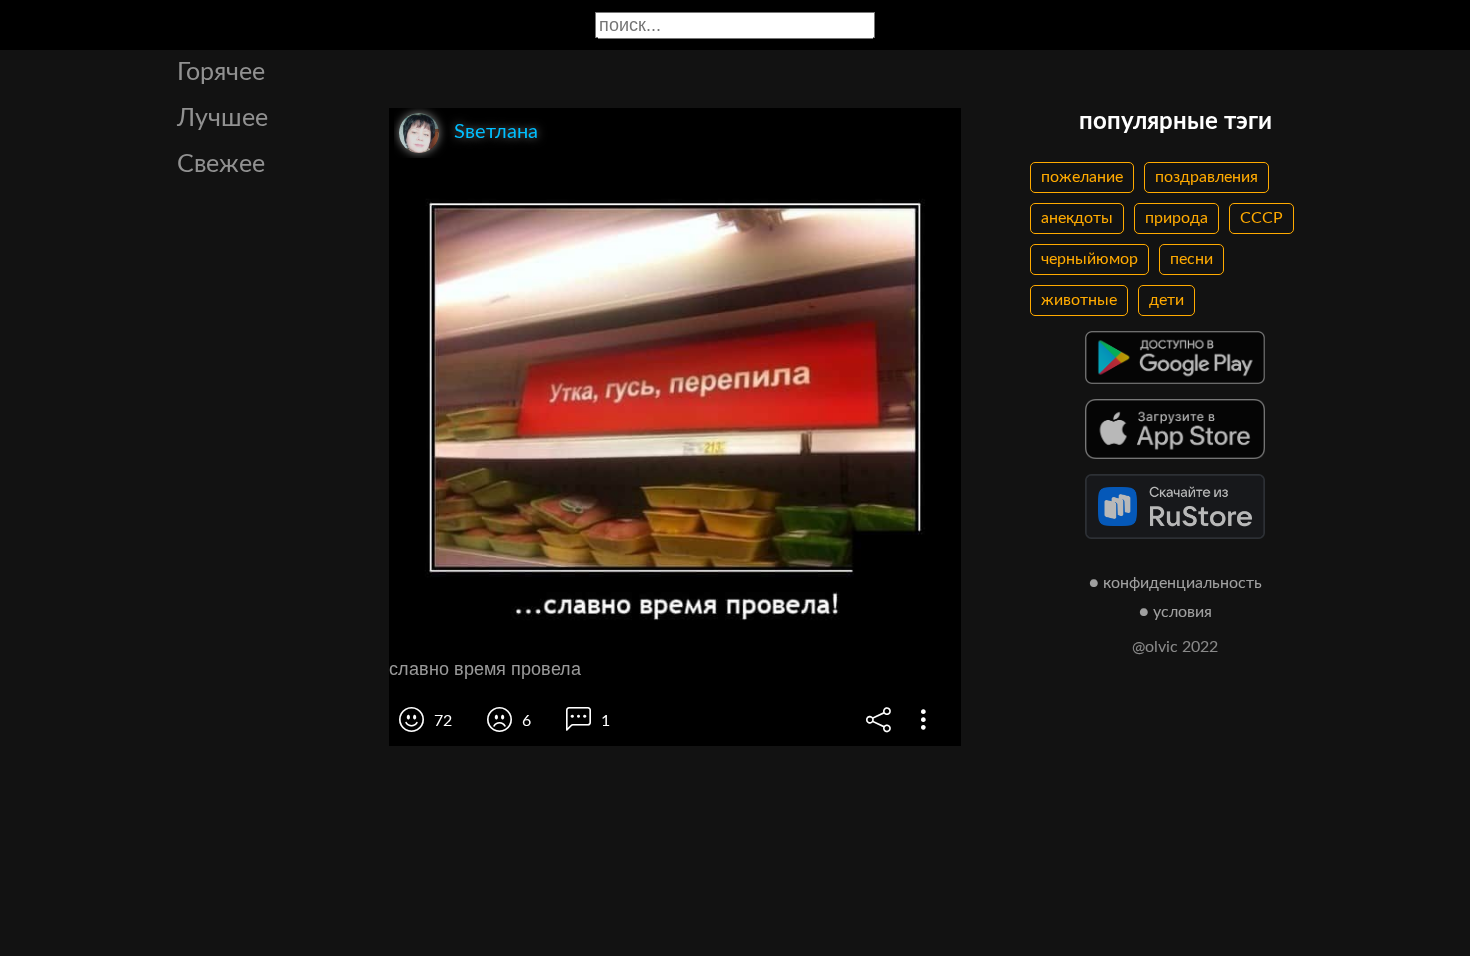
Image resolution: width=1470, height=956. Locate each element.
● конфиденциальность (1175, 583)
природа (1176, 218)
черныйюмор (1089, 259)
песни (1191, 259)
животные (1079, 300)
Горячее (221, 72)
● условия (1175, 612)
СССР (1261, 218)
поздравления (1206, 177)
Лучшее (222, 118)
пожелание (1082, 177)
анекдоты (1077, 218)
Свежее (221, 164)
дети (1166, 300)
